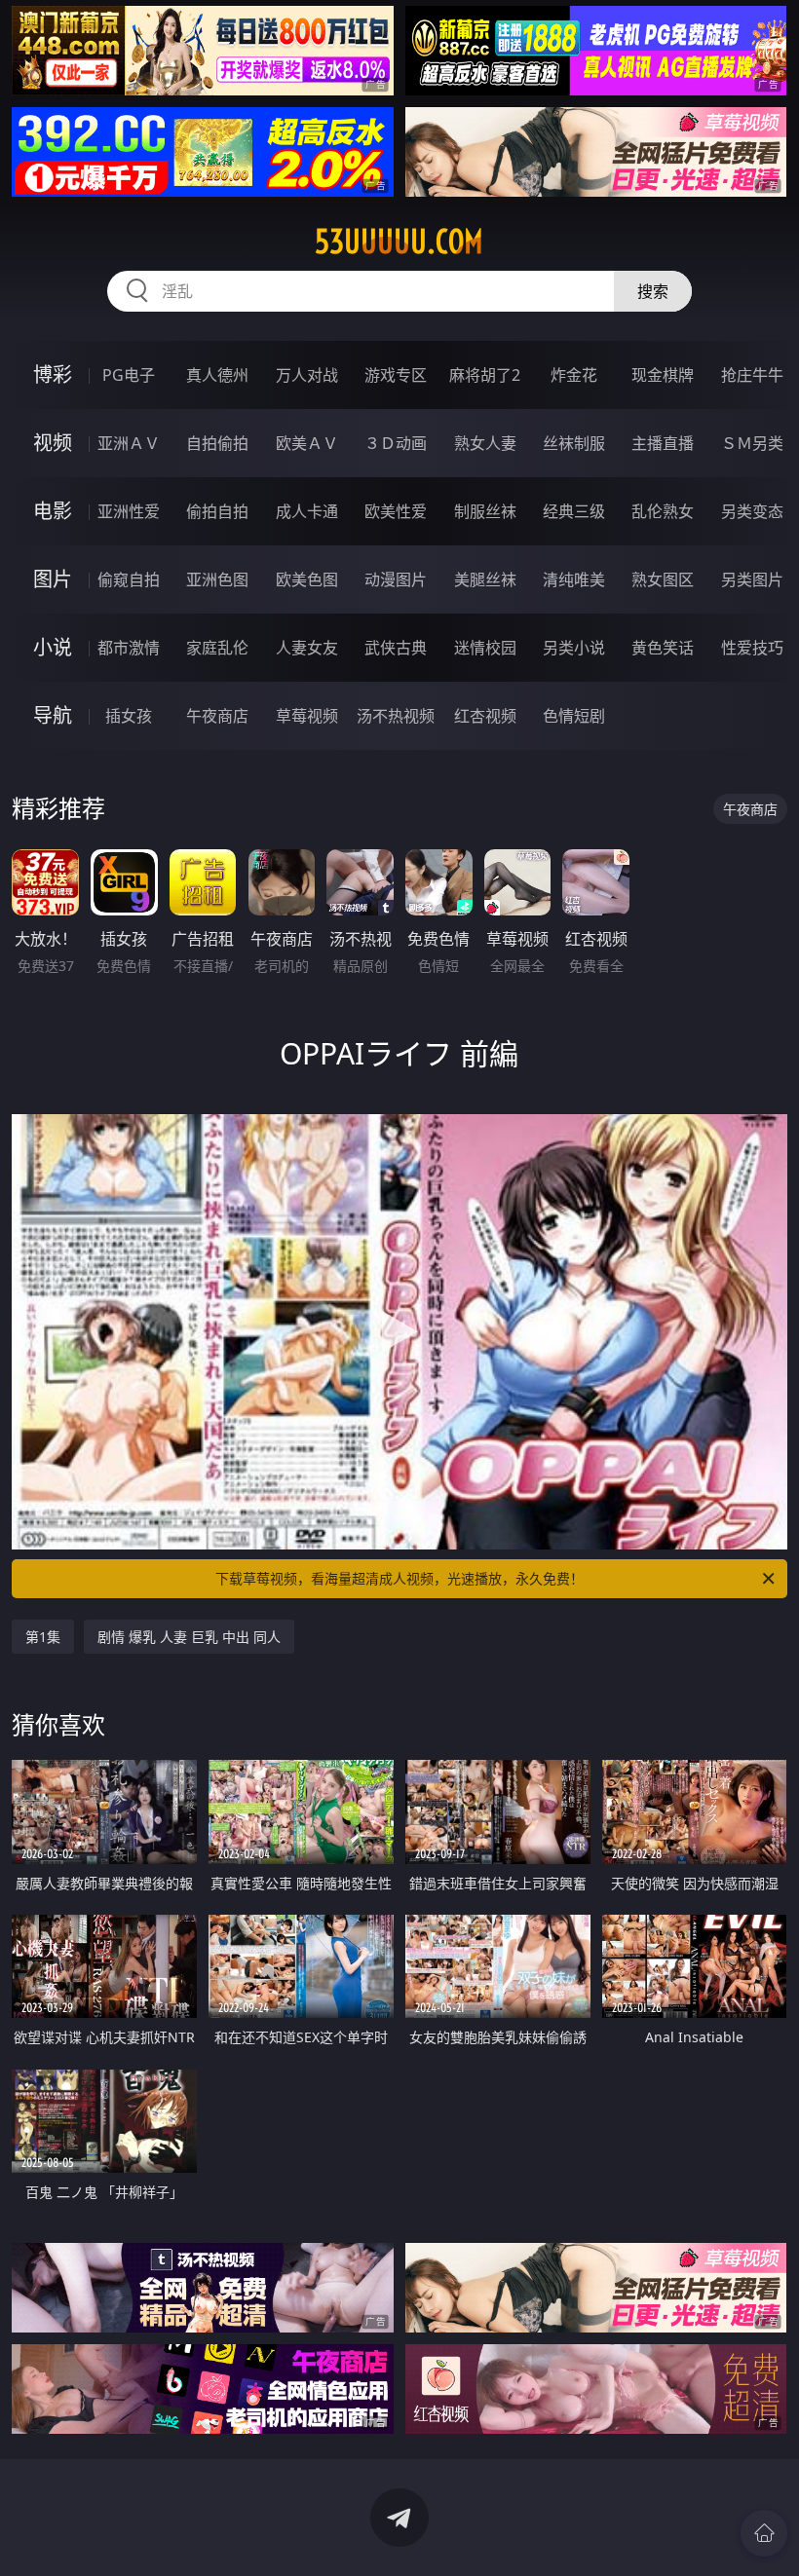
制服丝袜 (485, 511)
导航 (53, 715)
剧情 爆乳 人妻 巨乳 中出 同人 (189, 1637)
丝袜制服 (574, 443)
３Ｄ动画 (396, 443)
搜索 (653, 291)
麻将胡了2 (485, 375)
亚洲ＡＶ (129, 443)
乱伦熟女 (663, 511)
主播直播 (663, 443)
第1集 (43, 1637)
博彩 (53, 374)
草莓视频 (307, 716)
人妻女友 (307, 648)
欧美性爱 (396, 511)
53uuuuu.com (399, 242)
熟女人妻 (485, 443)
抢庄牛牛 (752, 375)
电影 (53, 511)
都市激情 (129, 648)
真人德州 (217, 375)
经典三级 (574, 511)
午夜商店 (217, 716)
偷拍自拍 (217, 511)
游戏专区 (396, 375)
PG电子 (129, 375)
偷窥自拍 (129, 579)
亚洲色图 (217, 579)
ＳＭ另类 (752, 443)
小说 (53, 647)
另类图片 (752, 579)
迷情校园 (485, 648)
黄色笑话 (663, 648)
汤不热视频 (396, 716)
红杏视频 (485, 716)
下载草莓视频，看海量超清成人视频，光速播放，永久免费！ (399, 1578)
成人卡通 (307, 511)
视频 (53, 443)
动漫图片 (396, 579)
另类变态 (752, 511)
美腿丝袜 (485, 579)
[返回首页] (764, 2533)
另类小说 (574, 648)
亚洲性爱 (129, 511)
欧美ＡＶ (307, 443)
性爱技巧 (752, 648)
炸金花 (574, 375)
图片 (53, 579)
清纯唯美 (574, 579)
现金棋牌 (663, 375)
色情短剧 (574, 716)
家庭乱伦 (217, 648)
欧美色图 (307, 579)
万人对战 (307, 375)
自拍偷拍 (217, 443)
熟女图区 (663, 579)
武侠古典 (396, 648)
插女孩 (129, 716)
